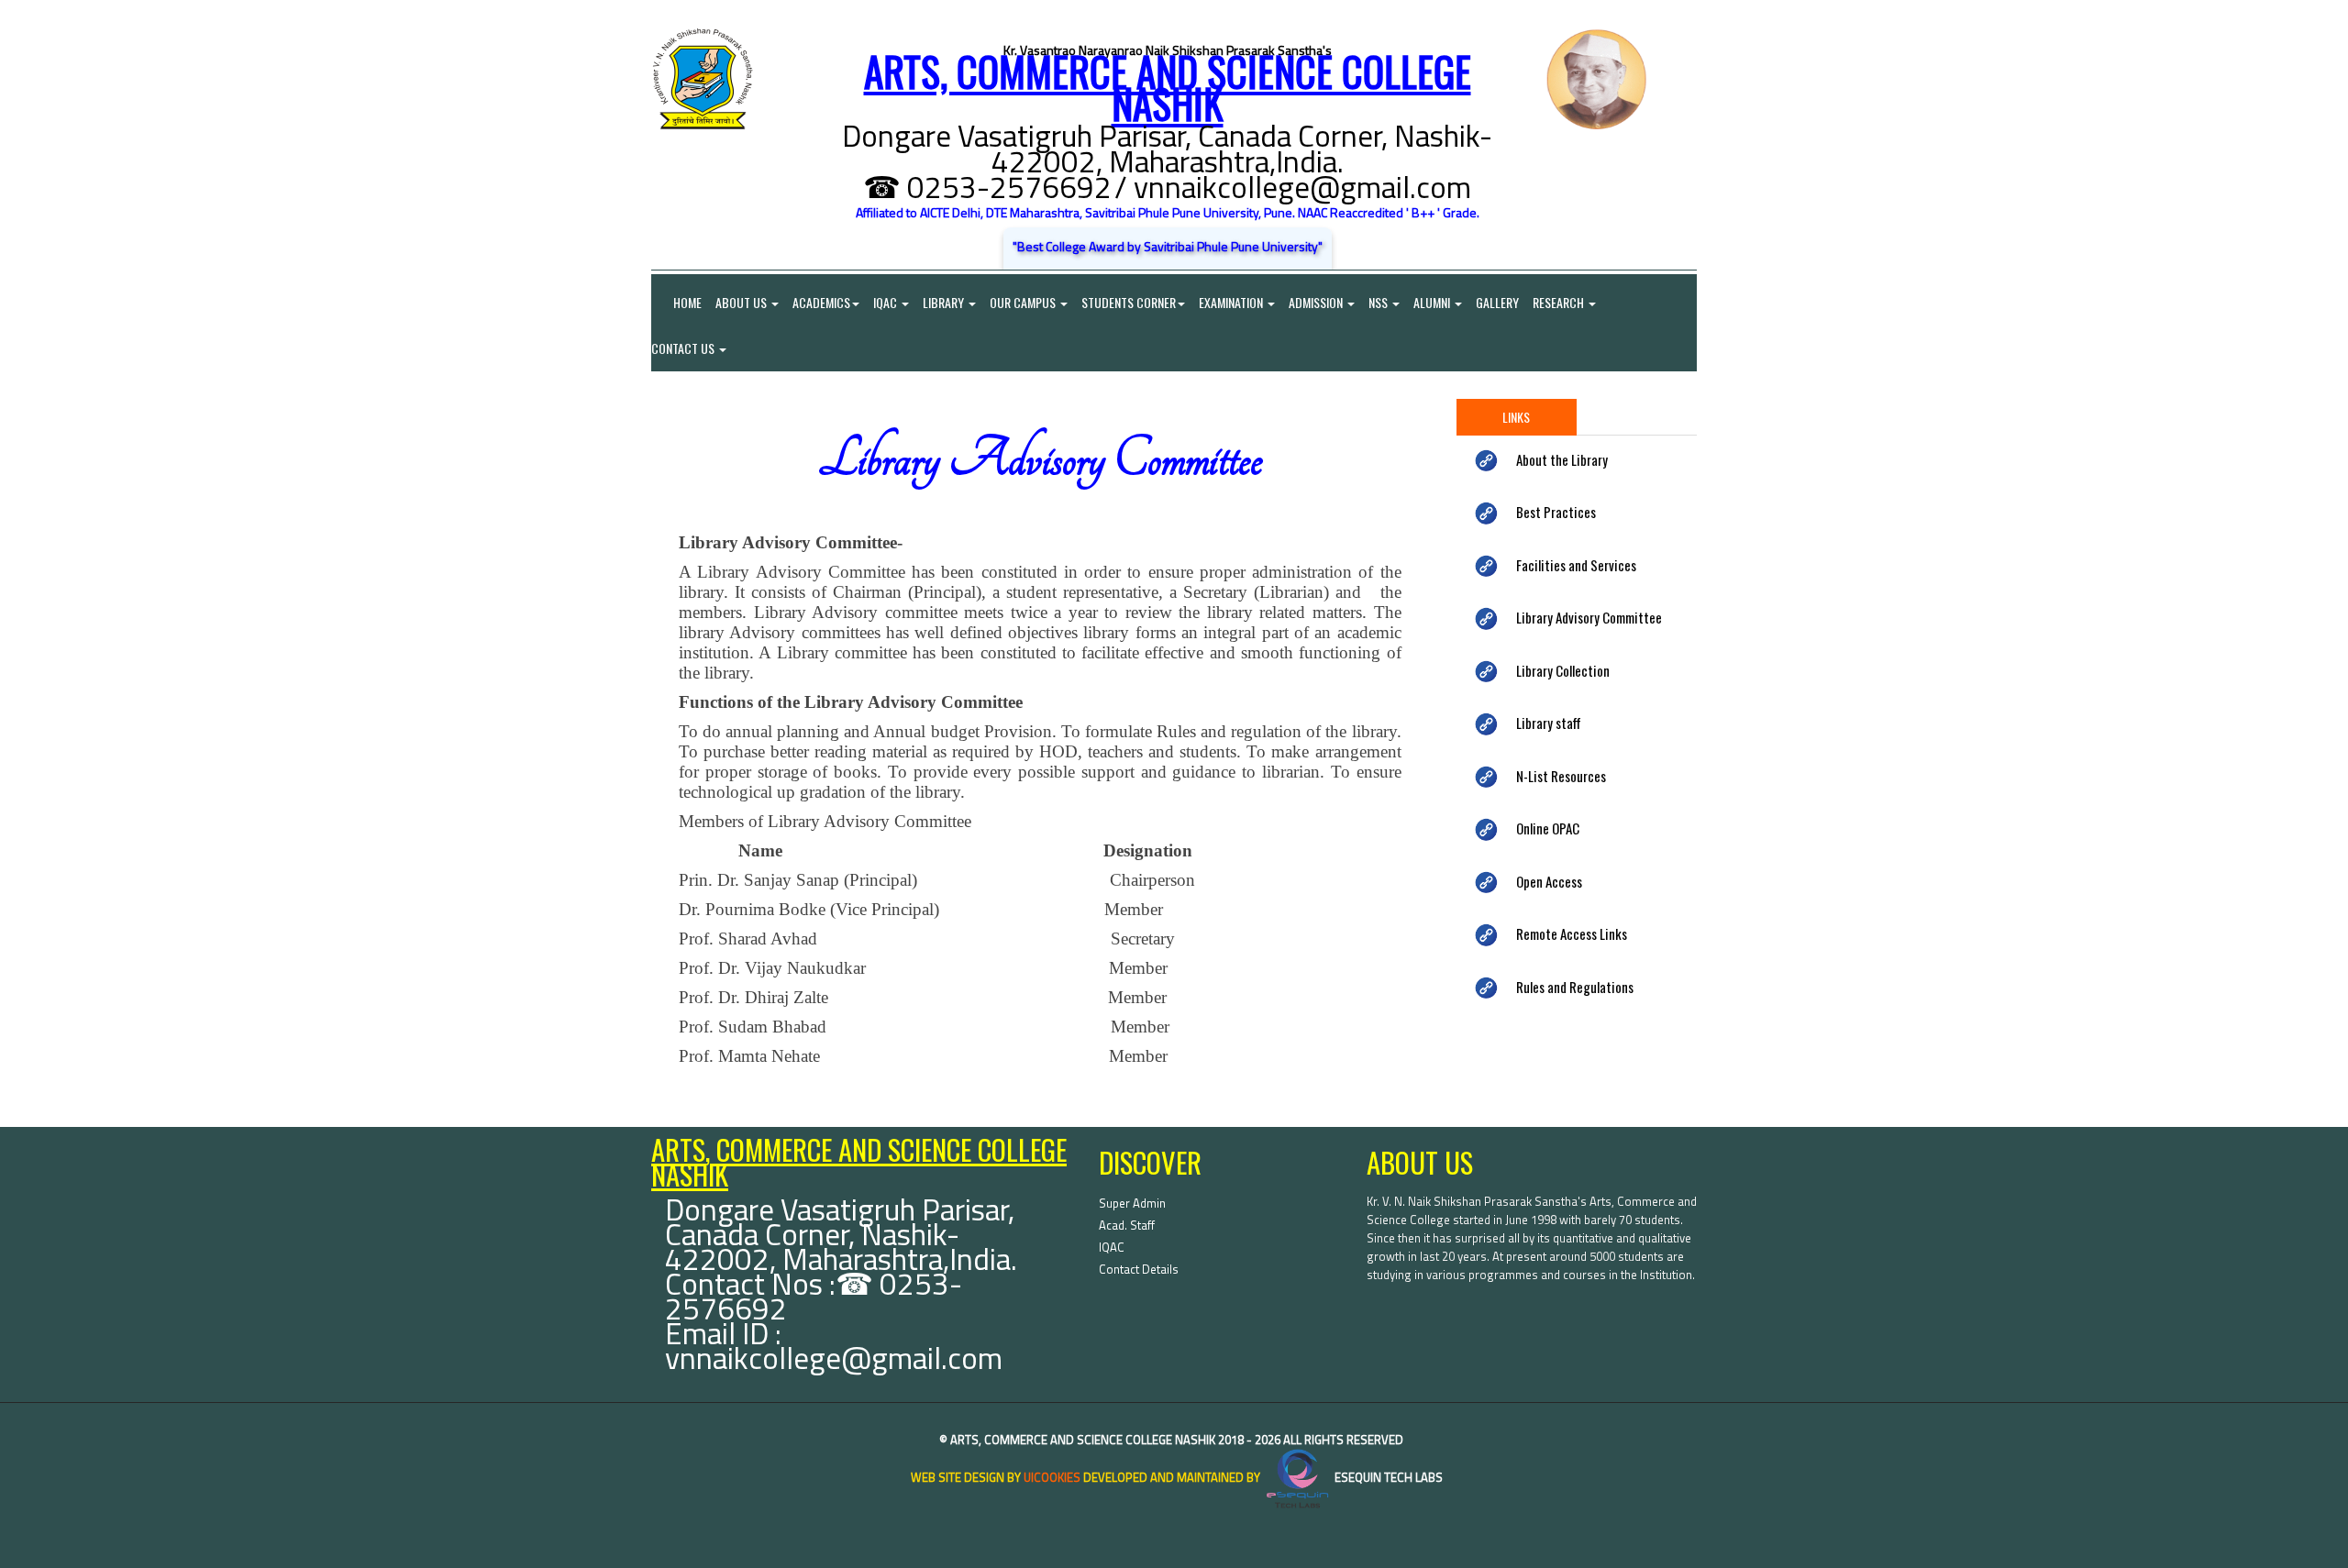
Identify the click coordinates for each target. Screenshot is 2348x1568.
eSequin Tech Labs (1387, 1477)
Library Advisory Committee (1589, 617)
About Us (742, 302)
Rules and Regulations (1575, 987)
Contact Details (1139, 1269)
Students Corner (1129, 302)
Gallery (1497, 302)
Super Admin (1132, 1203)
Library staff (1549, 723)
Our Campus (1024, 302)
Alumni (1433, 302)
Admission (1317, 302)
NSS (1379, 302)
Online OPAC (1548, 828)
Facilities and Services (1576, 565)
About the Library (1562, 459)
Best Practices (1556, 512)
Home (676, 302)
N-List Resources (1561, 776)
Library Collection (1563, 670)
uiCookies (1052, 1477)
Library (945, 302)
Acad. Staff (1127, 1225)
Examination (1232, 302)
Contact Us (684, 348)
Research (1560, 302)
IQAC (886, 302)
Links (1516, 417)
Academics (821, 302)
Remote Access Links (1572, 933)
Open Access (1549, 881)
